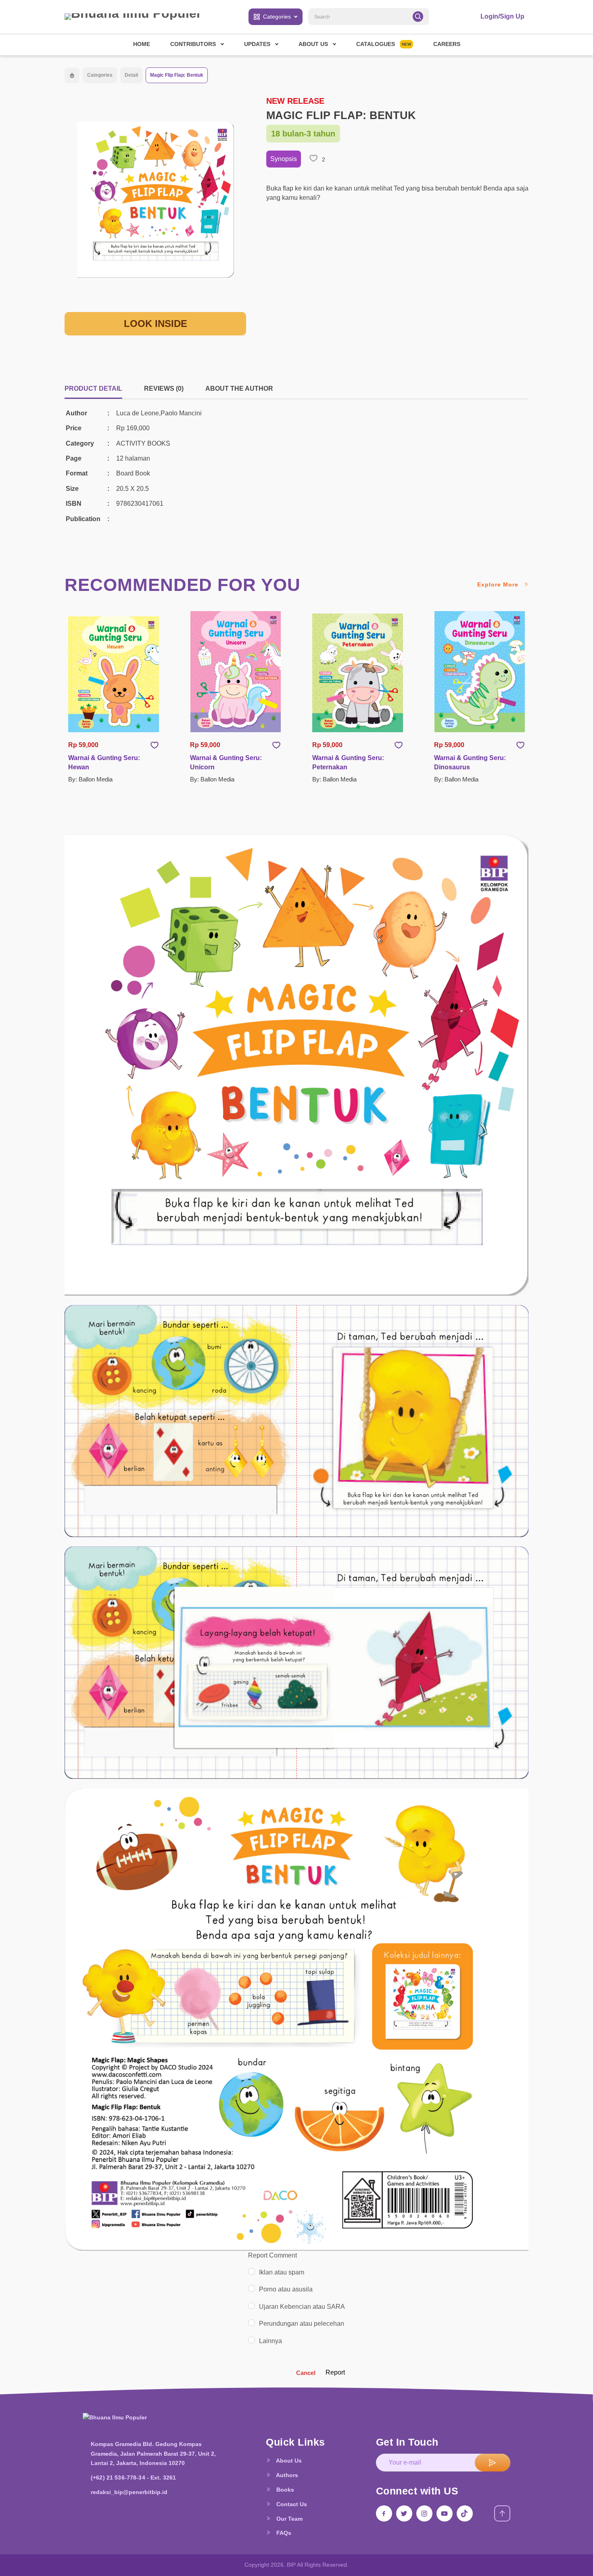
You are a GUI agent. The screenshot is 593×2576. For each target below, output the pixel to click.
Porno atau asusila (286, 2289)
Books (284, 2490)
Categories (277, 17)
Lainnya (270, 2341)
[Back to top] (502, 2513)
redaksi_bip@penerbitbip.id (129, 2492)
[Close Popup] (68, 828)
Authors (286, 2475)
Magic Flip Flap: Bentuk (177, 75)
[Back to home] (72, 75)
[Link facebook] (384, 2513)
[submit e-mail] (493, 2463)
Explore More (499, 584)
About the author (239, 388)
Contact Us (291, 2504)
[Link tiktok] (465, 2513)
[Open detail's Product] (114, 674)
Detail (131, 75)
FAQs (283, 2533)
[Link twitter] (404, 2513)
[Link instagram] (424, 2513)
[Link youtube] (445, 2513)
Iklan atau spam (282, 2272)
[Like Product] (155, 745)
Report (335, 2372)
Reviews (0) (164, 388)
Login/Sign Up (502, 16)
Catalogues (384, 44)
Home (142, 44)
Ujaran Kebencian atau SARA (302, 2307)
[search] (418, 17)
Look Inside (156, 324)
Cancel (306, 2373)
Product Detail (93, 388)
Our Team (289, 2519)
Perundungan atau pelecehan (302, 2324)
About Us (288, 2461)
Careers (447, 44)
